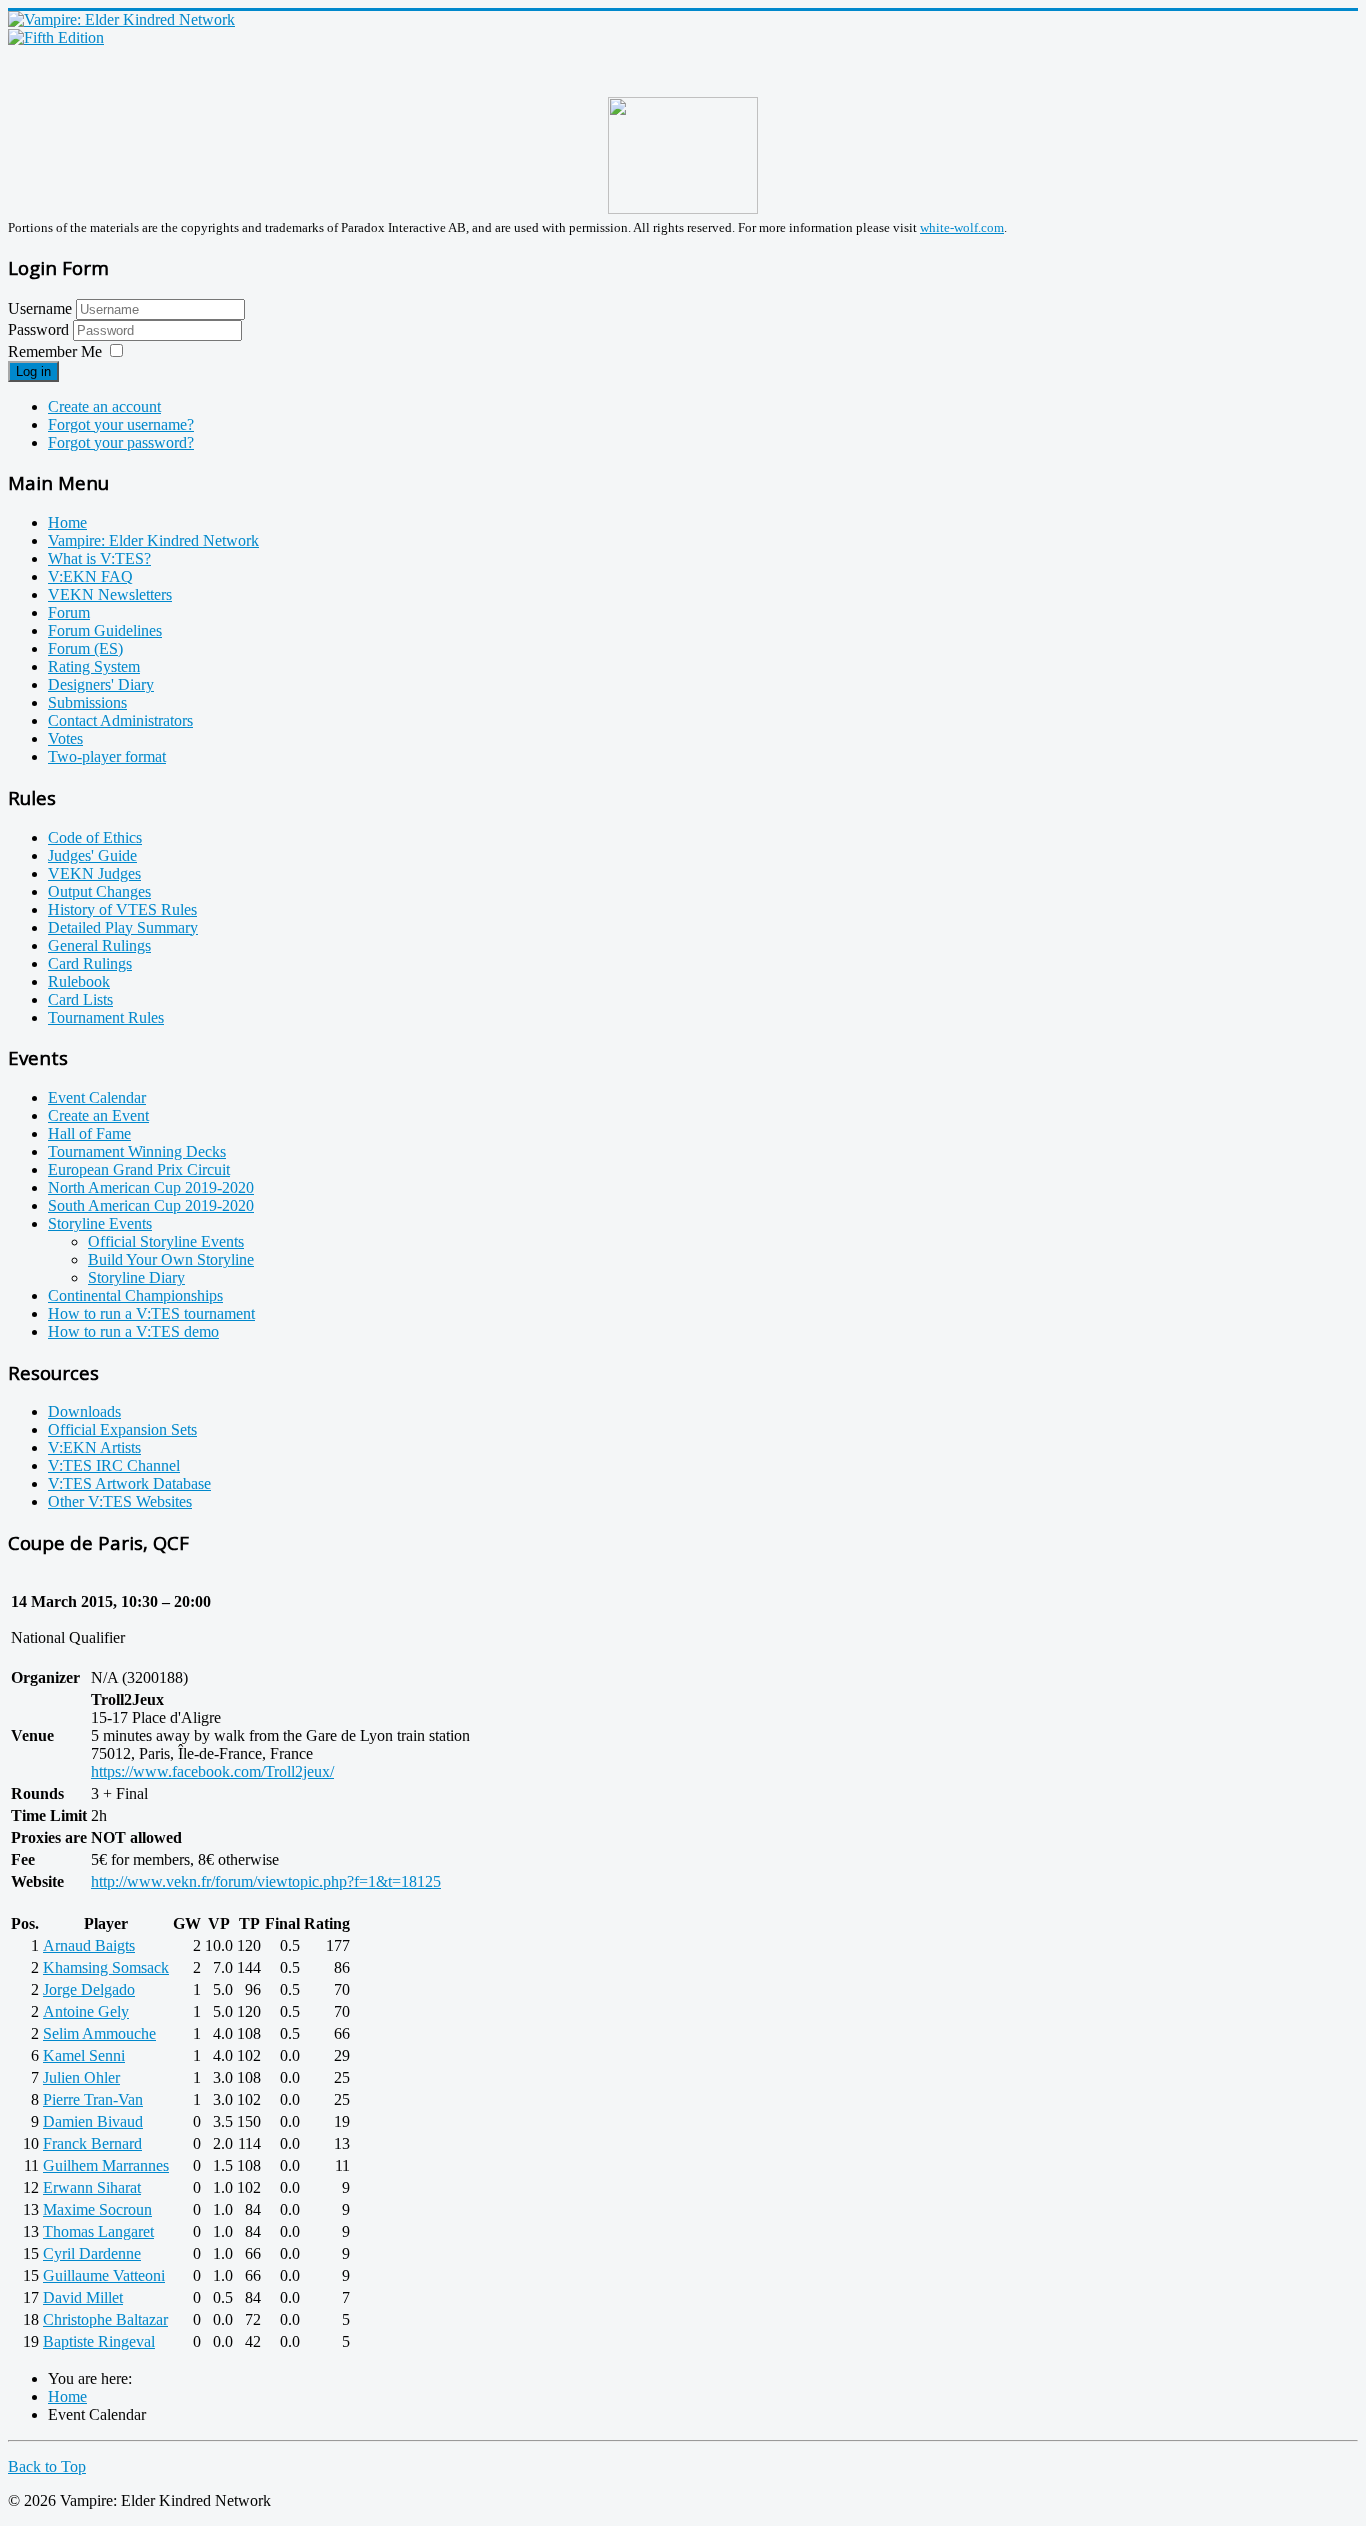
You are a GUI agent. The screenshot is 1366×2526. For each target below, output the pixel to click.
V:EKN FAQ (90, 576)
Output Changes (99, 891)
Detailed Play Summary (123, 927)
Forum (69, 612)
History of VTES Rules (122, 909)
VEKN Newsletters (110, 594)
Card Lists (80, 999)
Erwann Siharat (92, 2187)
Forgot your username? (121, 424)
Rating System (94, 666)
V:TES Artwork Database (129, 1483)
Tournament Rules (106, 1017)
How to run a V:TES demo (133, 1331)
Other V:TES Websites (120, 1501)
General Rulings (99, 945)
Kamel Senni (84, 2055)
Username (40, 308)
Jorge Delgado (89, 1989)
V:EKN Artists (94, 1447)
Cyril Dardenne (92, 2253)
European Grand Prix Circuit (139, 1169)
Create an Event (98, 1115)
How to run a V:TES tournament (151, 1313)
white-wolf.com (962, 227)
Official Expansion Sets (122, 1429)
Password (40, 329)
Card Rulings (90, 963)
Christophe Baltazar (105, 2319)
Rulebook (79, 981)
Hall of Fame (89, 1133)
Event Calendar (97, 1097)
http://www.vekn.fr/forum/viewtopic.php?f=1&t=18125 (266, 1881)
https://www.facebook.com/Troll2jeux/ (212, 1771)
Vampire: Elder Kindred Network (153, 540)
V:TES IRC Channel (114, 1465)
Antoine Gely (86, 2011)
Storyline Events (100, 1223)
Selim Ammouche (99, 2033)
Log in (33, 371)
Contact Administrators (120, 720)
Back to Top (47, 2466)
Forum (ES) (85, 648)
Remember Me (55, 351)
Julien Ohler (81, 2077)
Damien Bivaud (93, 2121)
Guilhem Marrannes (106, 2165)
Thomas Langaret (98, 2231)
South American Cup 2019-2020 (151, 1205)
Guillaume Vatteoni (104, 2275)
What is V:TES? (99, 558)
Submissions (87, 702)
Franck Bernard (92, 2143)
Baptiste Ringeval (99, 2341)
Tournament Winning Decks (137, 1151)
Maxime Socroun (97, 2209)
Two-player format (107, 756)
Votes (65, 738)
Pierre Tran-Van (93, 2099)
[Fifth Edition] (56, 37)
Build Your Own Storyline (171, 1259)
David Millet (83, 2297)
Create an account (104, 406)
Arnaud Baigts (89, 1945)
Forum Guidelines (105, 630)
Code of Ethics (95, 837)
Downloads (84, 1411)
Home (67, 522)
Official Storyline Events (166, 1241)
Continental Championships (135, 1295)
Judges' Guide (92, 855)
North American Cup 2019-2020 (151, 1187)
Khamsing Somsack (106, 1967)
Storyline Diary (136, 1277)
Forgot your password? (121, 442)
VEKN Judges (94, 873)
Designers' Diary (101, 684)
